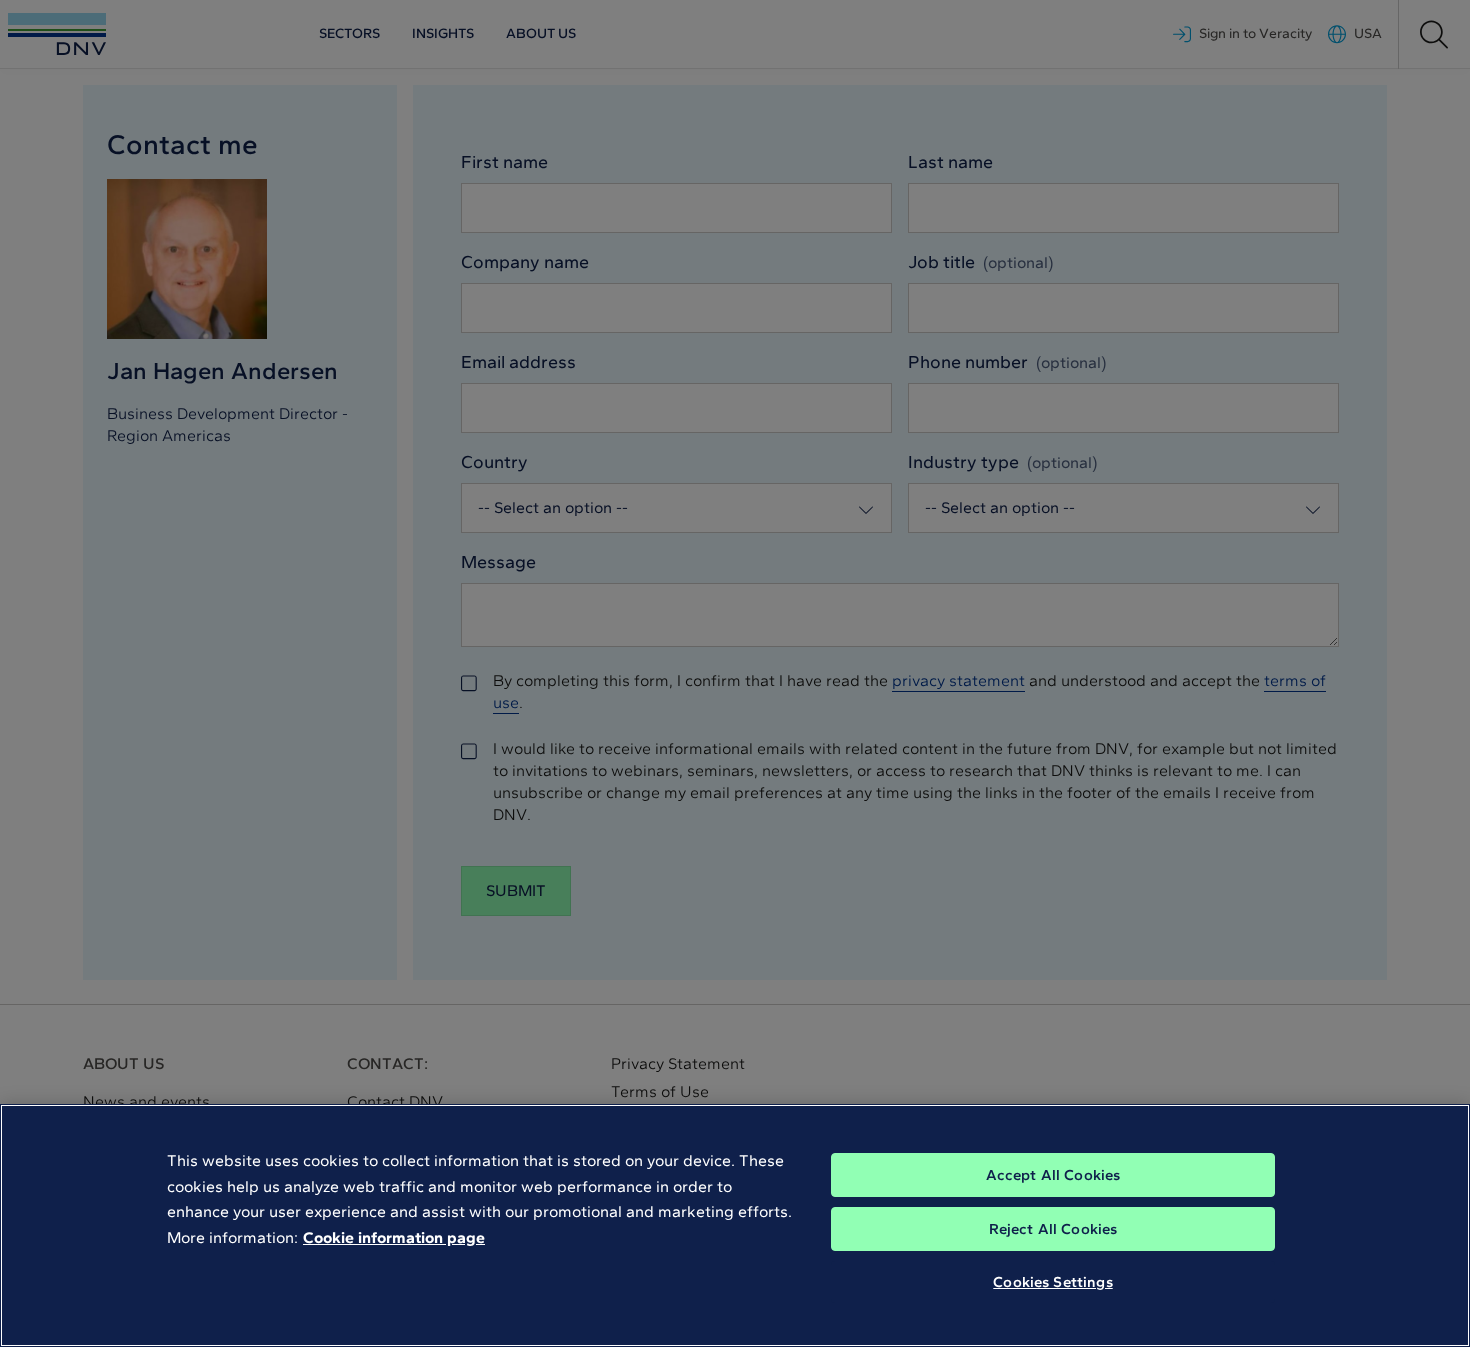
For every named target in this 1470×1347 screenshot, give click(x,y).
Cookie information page (394, 1237)
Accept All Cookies (1053, 1175)
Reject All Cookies (1053, 1229)
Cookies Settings (1052, 1282)
